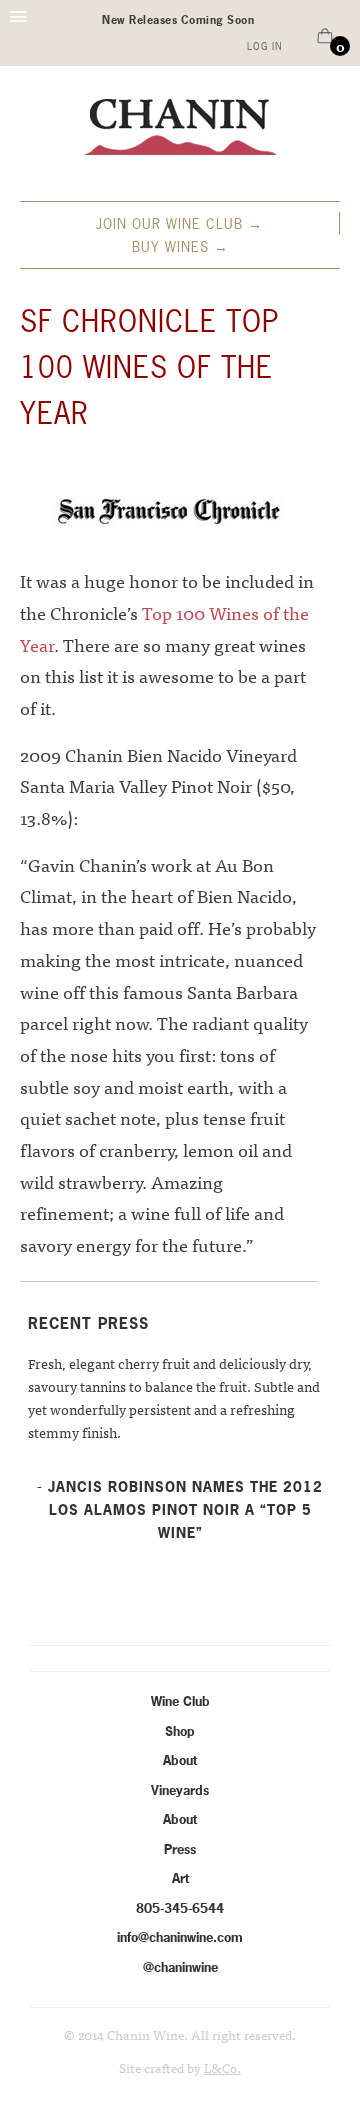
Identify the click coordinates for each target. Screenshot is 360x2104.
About (180, 1760)
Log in (264, 46)
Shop (180, 1731)
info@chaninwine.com (180, 1937)
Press (180, 1849)
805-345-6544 (180, 1908)
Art (180, 1878)
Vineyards (180, 1790)
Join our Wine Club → (179, 223)
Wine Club (180, 1701)
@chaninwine (180, 1967)
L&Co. (222, 2067)
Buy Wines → (180, 246)
